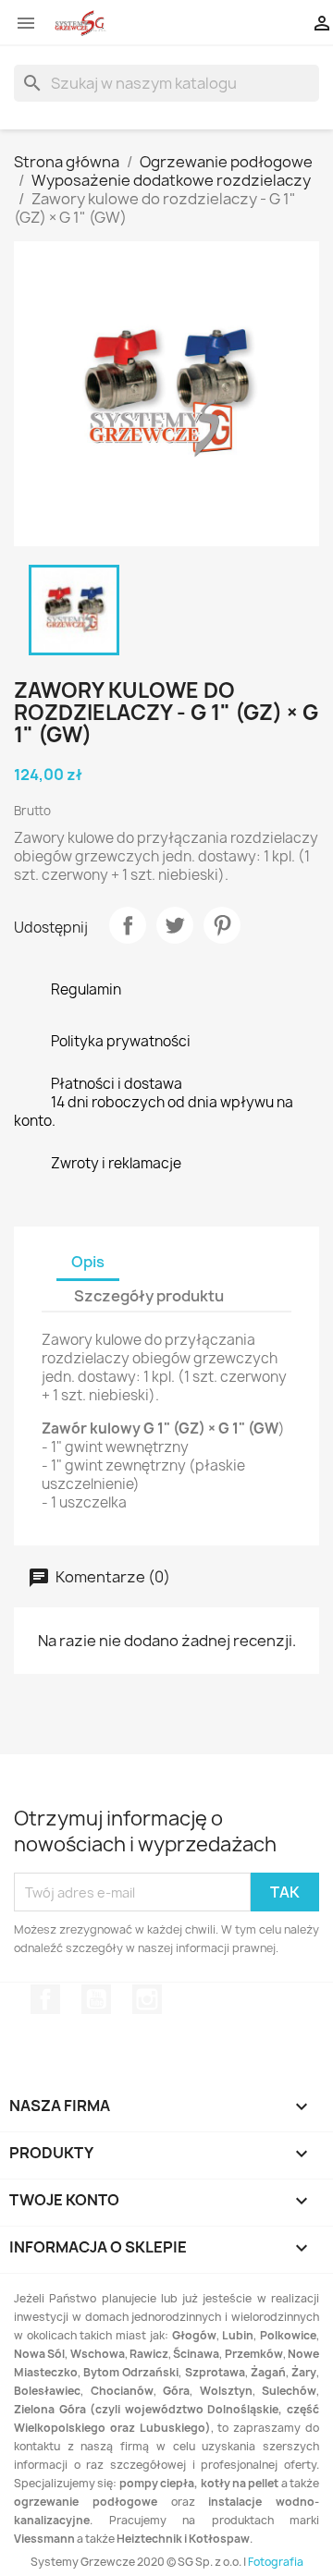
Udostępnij (128, 925)
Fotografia (276, 2562)
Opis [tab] (88, 1262)
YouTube (96, 1999)
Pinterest (222, 925)
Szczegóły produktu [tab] (149, 1296)
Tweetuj (175, 925)
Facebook (45, 1999)
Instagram (147, 1999)
